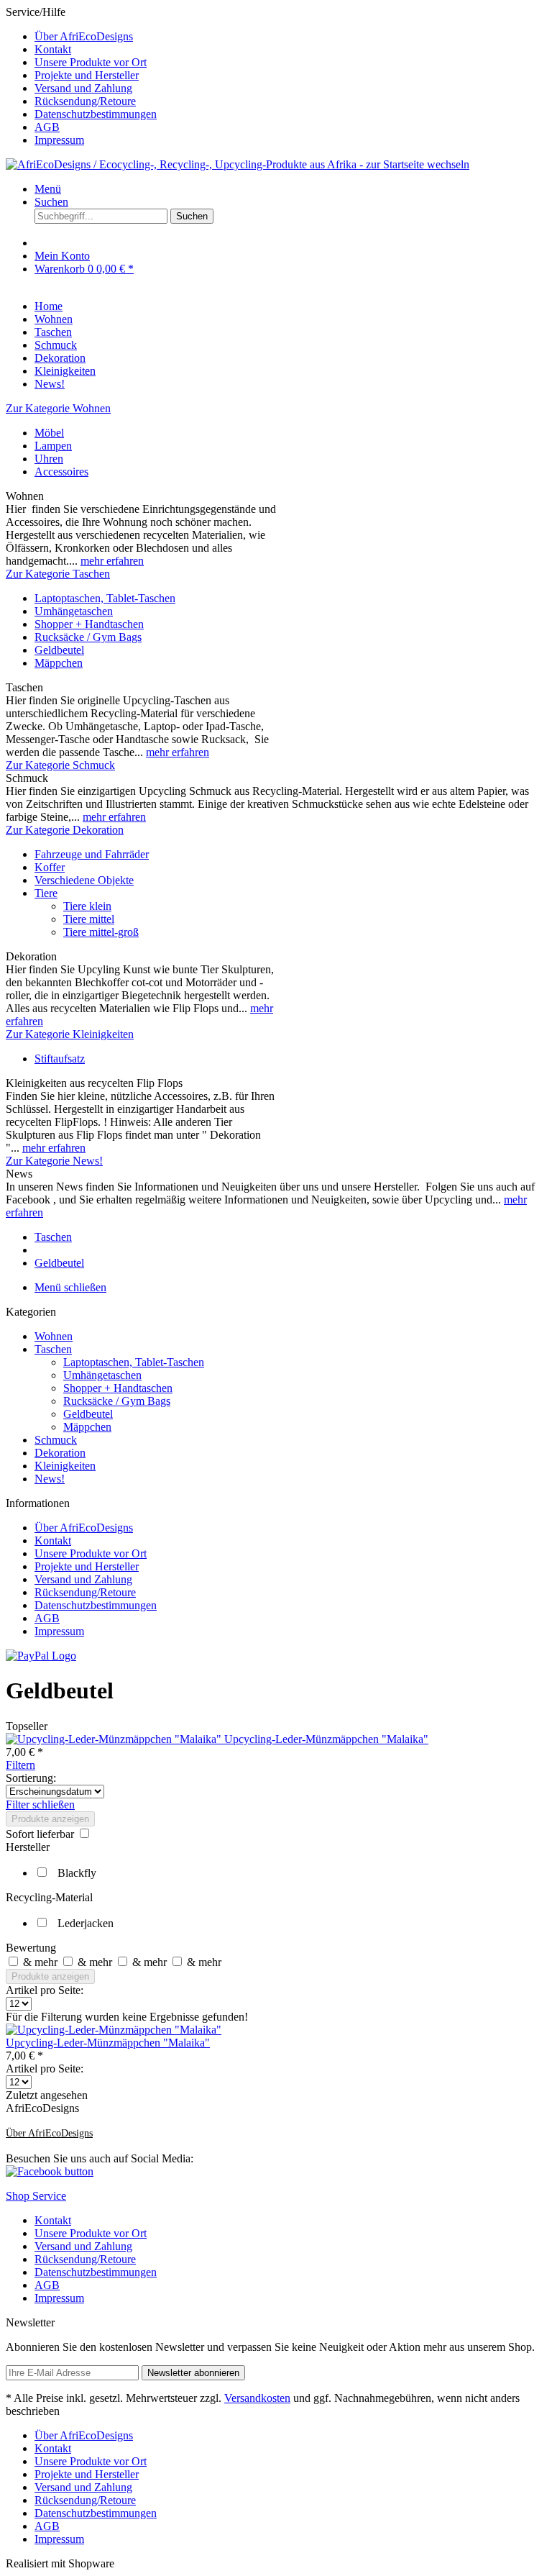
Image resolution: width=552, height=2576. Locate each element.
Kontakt (53, 49)
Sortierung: (31, 1778)
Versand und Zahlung (83, 88)
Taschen (53, 1349)
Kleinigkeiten (65, 1466)
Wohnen (54, 1336)
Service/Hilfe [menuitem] (81, 76)
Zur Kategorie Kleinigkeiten (70, 1034)
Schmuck (56, 1440)
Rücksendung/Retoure (85, 101)
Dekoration (60, 1453)
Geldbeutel (59, 650)
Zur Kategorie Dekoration (65, 830)
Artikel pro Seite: (45, 1990)
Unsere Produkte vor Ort (91, 62)
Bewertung (31, 1948)
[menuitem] (290, 37)
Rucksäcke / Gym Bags (88, 637)
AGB (47, 127)
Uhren (49, 459)
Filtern (20, 1765)
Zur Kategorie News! (54, 1161)
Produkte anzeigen (50, 1819)
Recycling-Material (49, 1897)
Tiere (46, 893)
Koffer (50, 867)
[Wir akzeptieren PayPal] (41, 1656)
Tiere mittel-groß (101, 932)
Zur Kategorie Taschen (58, 574)
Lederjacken (86, 1923)
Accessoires (61, 472)
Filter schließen (40, 1804)
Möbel (49, 433)
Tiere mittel (89, 919)
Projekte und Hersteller (87, 75)
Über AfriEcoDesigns (84, 36)
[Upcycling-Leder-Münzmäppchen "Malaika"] (115, 1739)
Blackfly (77, 1873)
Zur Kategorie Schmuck (60, 765)
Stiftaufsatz (60, 1059)
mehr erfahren (112, 561)
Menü (48, 189)
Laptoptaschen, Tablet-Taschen (105, 598)
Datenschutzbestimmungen (96, 114)
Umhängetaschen (74, 611)
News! (50, 1479)
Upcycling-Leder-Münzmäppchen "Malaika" (326, 1739)
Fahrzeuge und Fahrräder (92, 854)
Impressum (59, 140)
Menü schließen (70, 1287)
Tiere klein (87, 906)
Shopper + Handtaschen (89, 624)
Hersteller (28, 1847)
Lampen (53, 446)
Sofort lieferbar (41, 1834)
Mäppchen (59, 663)
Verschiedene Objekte (84, 880)
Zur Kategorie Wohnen (58, 408)
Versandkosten (257, 2398)
